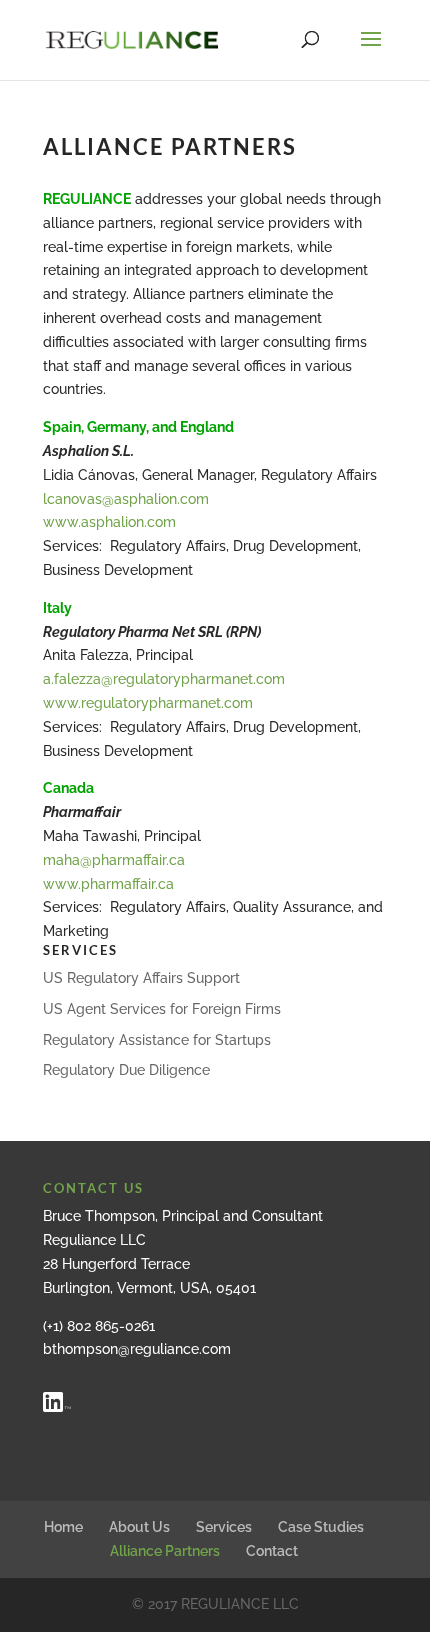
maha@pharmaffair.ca (114, 860)
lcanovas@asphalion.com (126, 499)
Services (224, 1527)
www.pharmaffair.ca (108, 884)
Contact (272, 1551)
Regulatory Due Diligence (126, 1070)
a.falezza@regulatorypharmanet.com (164, 679)
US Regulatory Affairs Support (141, 978)
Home (63, 1527)
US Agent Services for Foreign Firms (162, 1009)
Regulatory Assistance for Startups (157, 1040)
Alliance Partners (165, 1551)
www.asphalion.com (109, 522)
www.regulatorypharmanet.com (148, 703)
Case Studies (321, 1527)
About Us (139, 1527)
